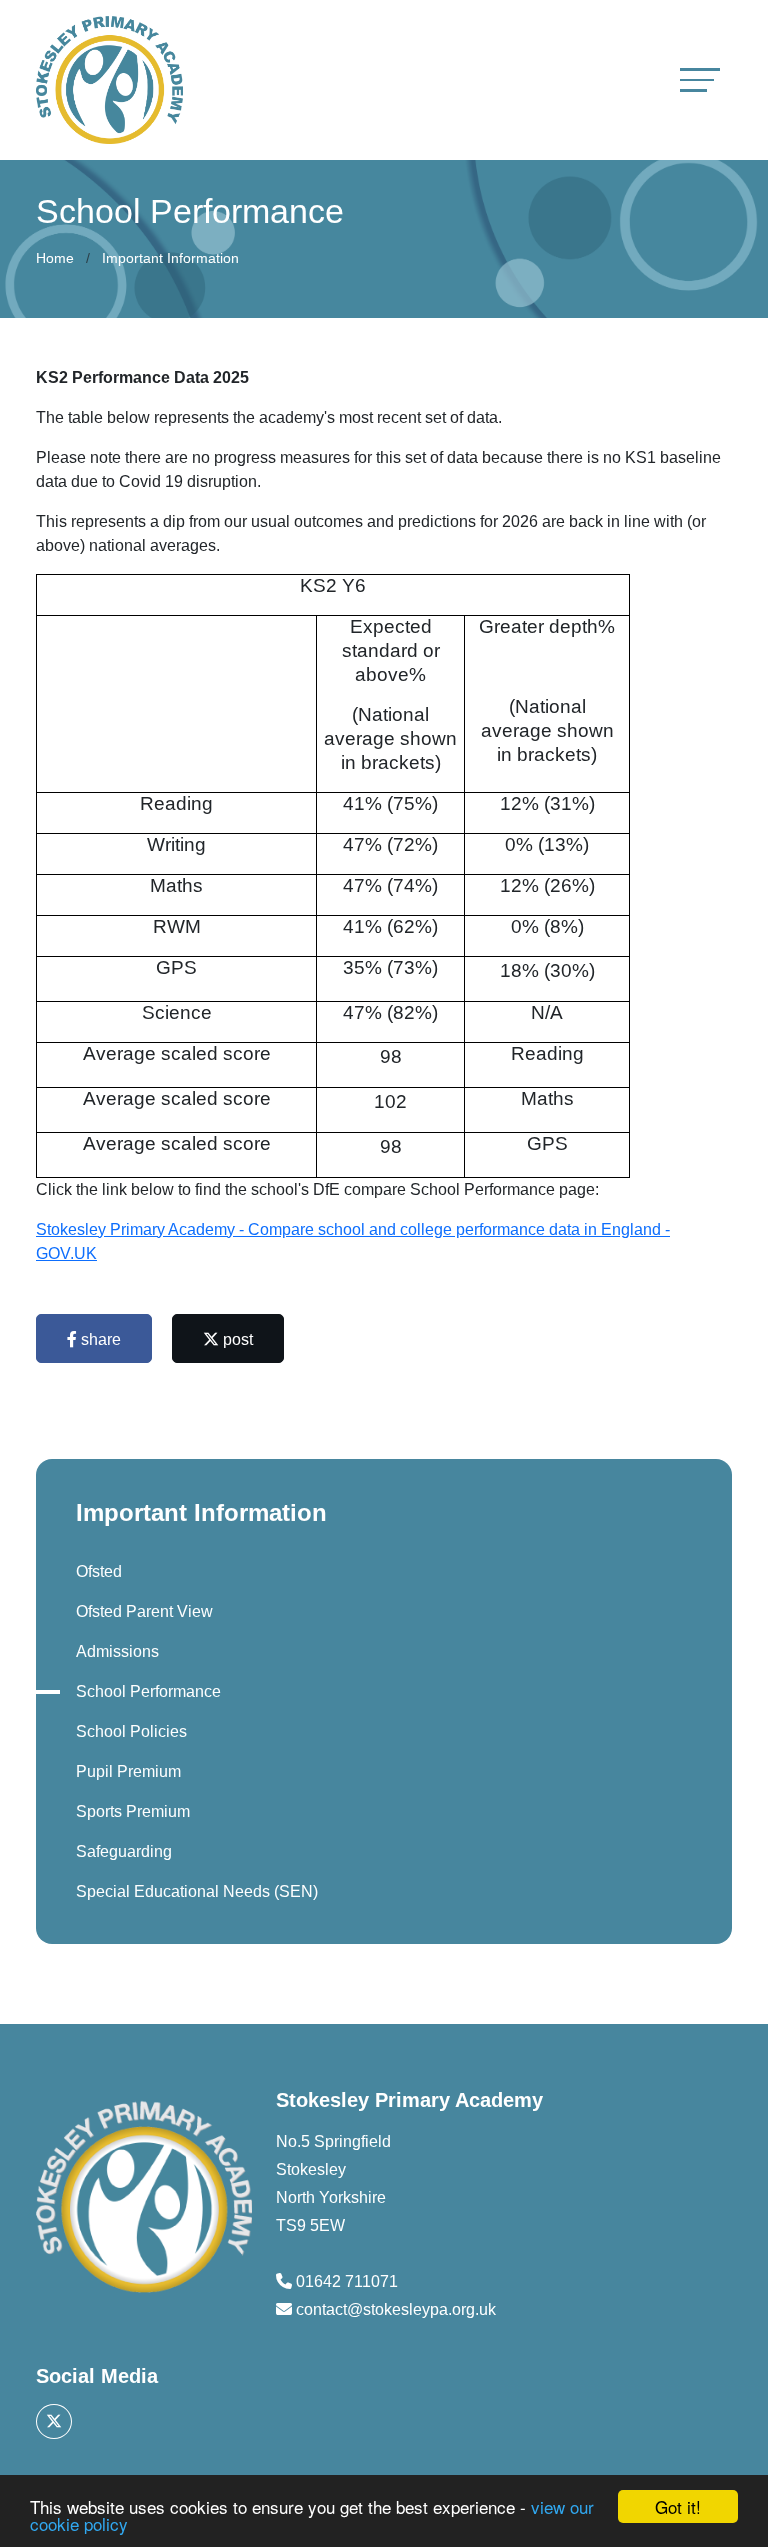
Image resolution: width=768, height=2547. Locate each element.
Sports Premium (133, 1811)
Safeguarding (124, 1851)
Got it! (678, 2506)
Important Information (170, 258)
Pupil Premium (128, 1771)
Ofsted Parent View (144, 1611)
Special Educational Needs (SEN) (197, 1891)
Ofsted (99, 1571)
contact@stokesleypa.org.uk (396, 2309)
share (99, 1339)
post (236, 1339)
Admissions (117, 1651)
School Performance (148, 1691)
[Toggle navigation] (700, 79)
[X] (54, 2421)
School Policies (131, 1731)
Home (55, 258)
